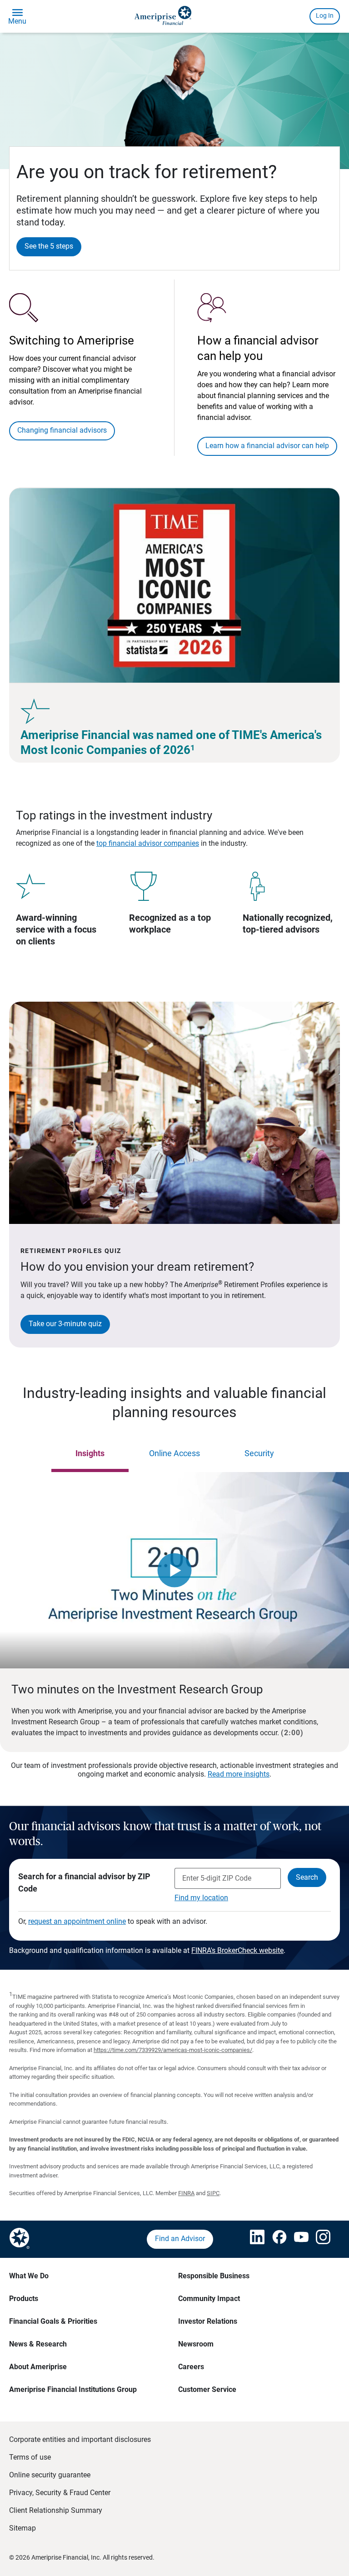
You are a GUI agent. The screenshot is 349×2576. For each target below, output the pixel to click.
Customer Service (207, 2389)
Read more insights (239, 1774)
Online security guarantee (50, 2475)
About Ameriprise (38, 2367)
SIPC (213, 2193)
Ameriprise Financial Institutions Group (73, 2389)
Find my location (201, 1898)
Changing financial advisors (62, 430)
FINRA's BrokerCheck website (237, 1950)
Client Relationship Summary (56, 2510)
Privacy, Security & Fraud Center (60, 2493)
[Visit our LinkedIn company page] (252, 2239)
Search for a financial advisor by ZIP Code (84, 1882)
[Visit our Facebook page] (274, 2239)
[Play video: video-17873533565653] (174, 1570)
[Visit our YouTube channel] (296, 2239)
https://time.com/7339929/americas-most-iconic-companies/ (173, 2050)
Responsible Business (214, 2276)
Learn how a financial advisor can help (267, 446)
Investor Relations (208, 2321)
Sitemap (22, 2528)
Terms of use (30, 2457)
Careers (191, 2367)
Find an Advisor (180, 2239)
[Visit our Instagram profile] (318, 2239)
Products (24, 2299)
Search (307, 1877)
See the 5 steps (49, 246)
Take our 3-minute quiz (65, 1324)
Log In (325, 15)
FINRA (186, 2193)
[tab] (90, 1454)
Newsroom (196, 2344)
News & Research (38, 2344)
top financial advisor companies (148, 843)
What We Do (29, 2276)
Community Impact (209, 2299)
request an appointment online (77, 1921)
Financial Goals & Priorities (53, 2321)
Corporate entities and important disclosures (80, 2439)
